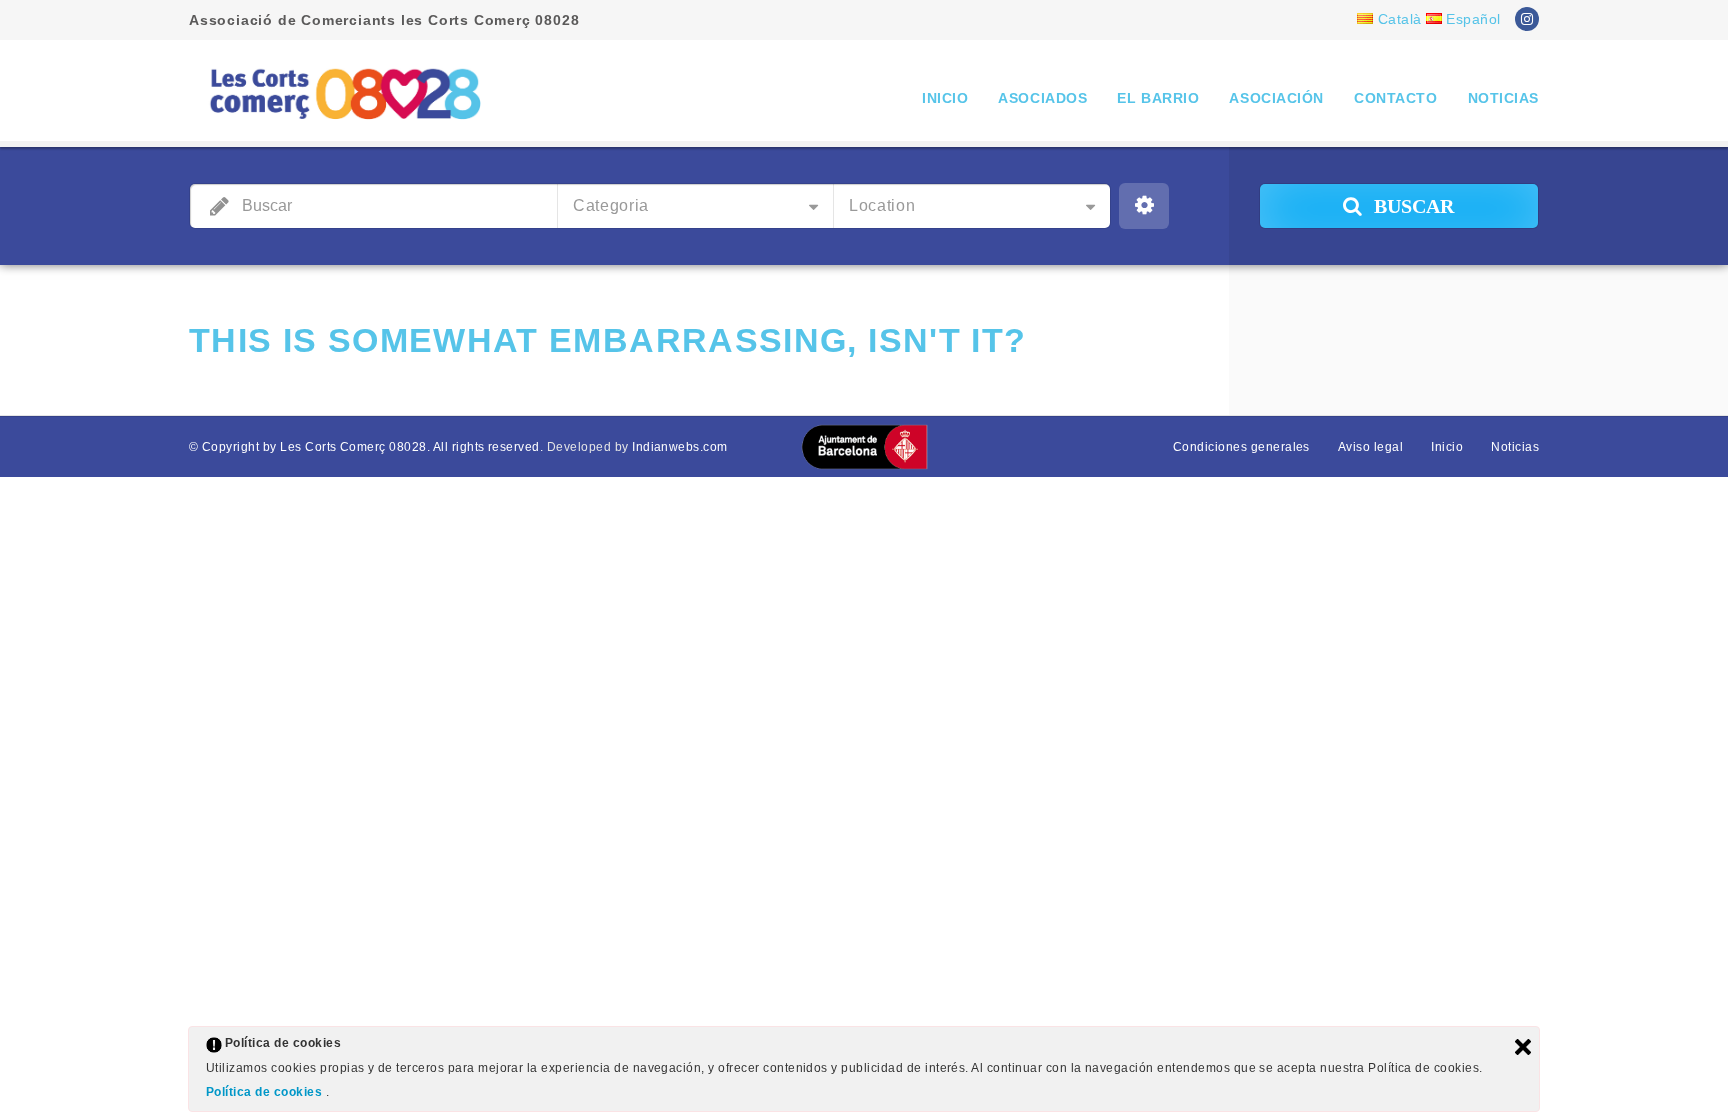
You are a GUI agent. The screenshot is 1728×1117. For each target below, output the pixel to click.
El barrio (1158, 98)
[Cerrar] (1523, 1047)
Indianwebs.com (680, 447)
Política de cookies (266, 1092)
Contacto (1395, 98)
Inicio (945, 98)
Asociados (1042, 98)
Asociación (1276, 98)
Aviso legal (1370, 447)
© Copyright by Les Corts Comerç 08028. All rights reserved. (366, 447)
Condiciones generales (1241, 447)
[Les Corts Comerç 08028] (344, 93)
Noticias (1503, 98)
